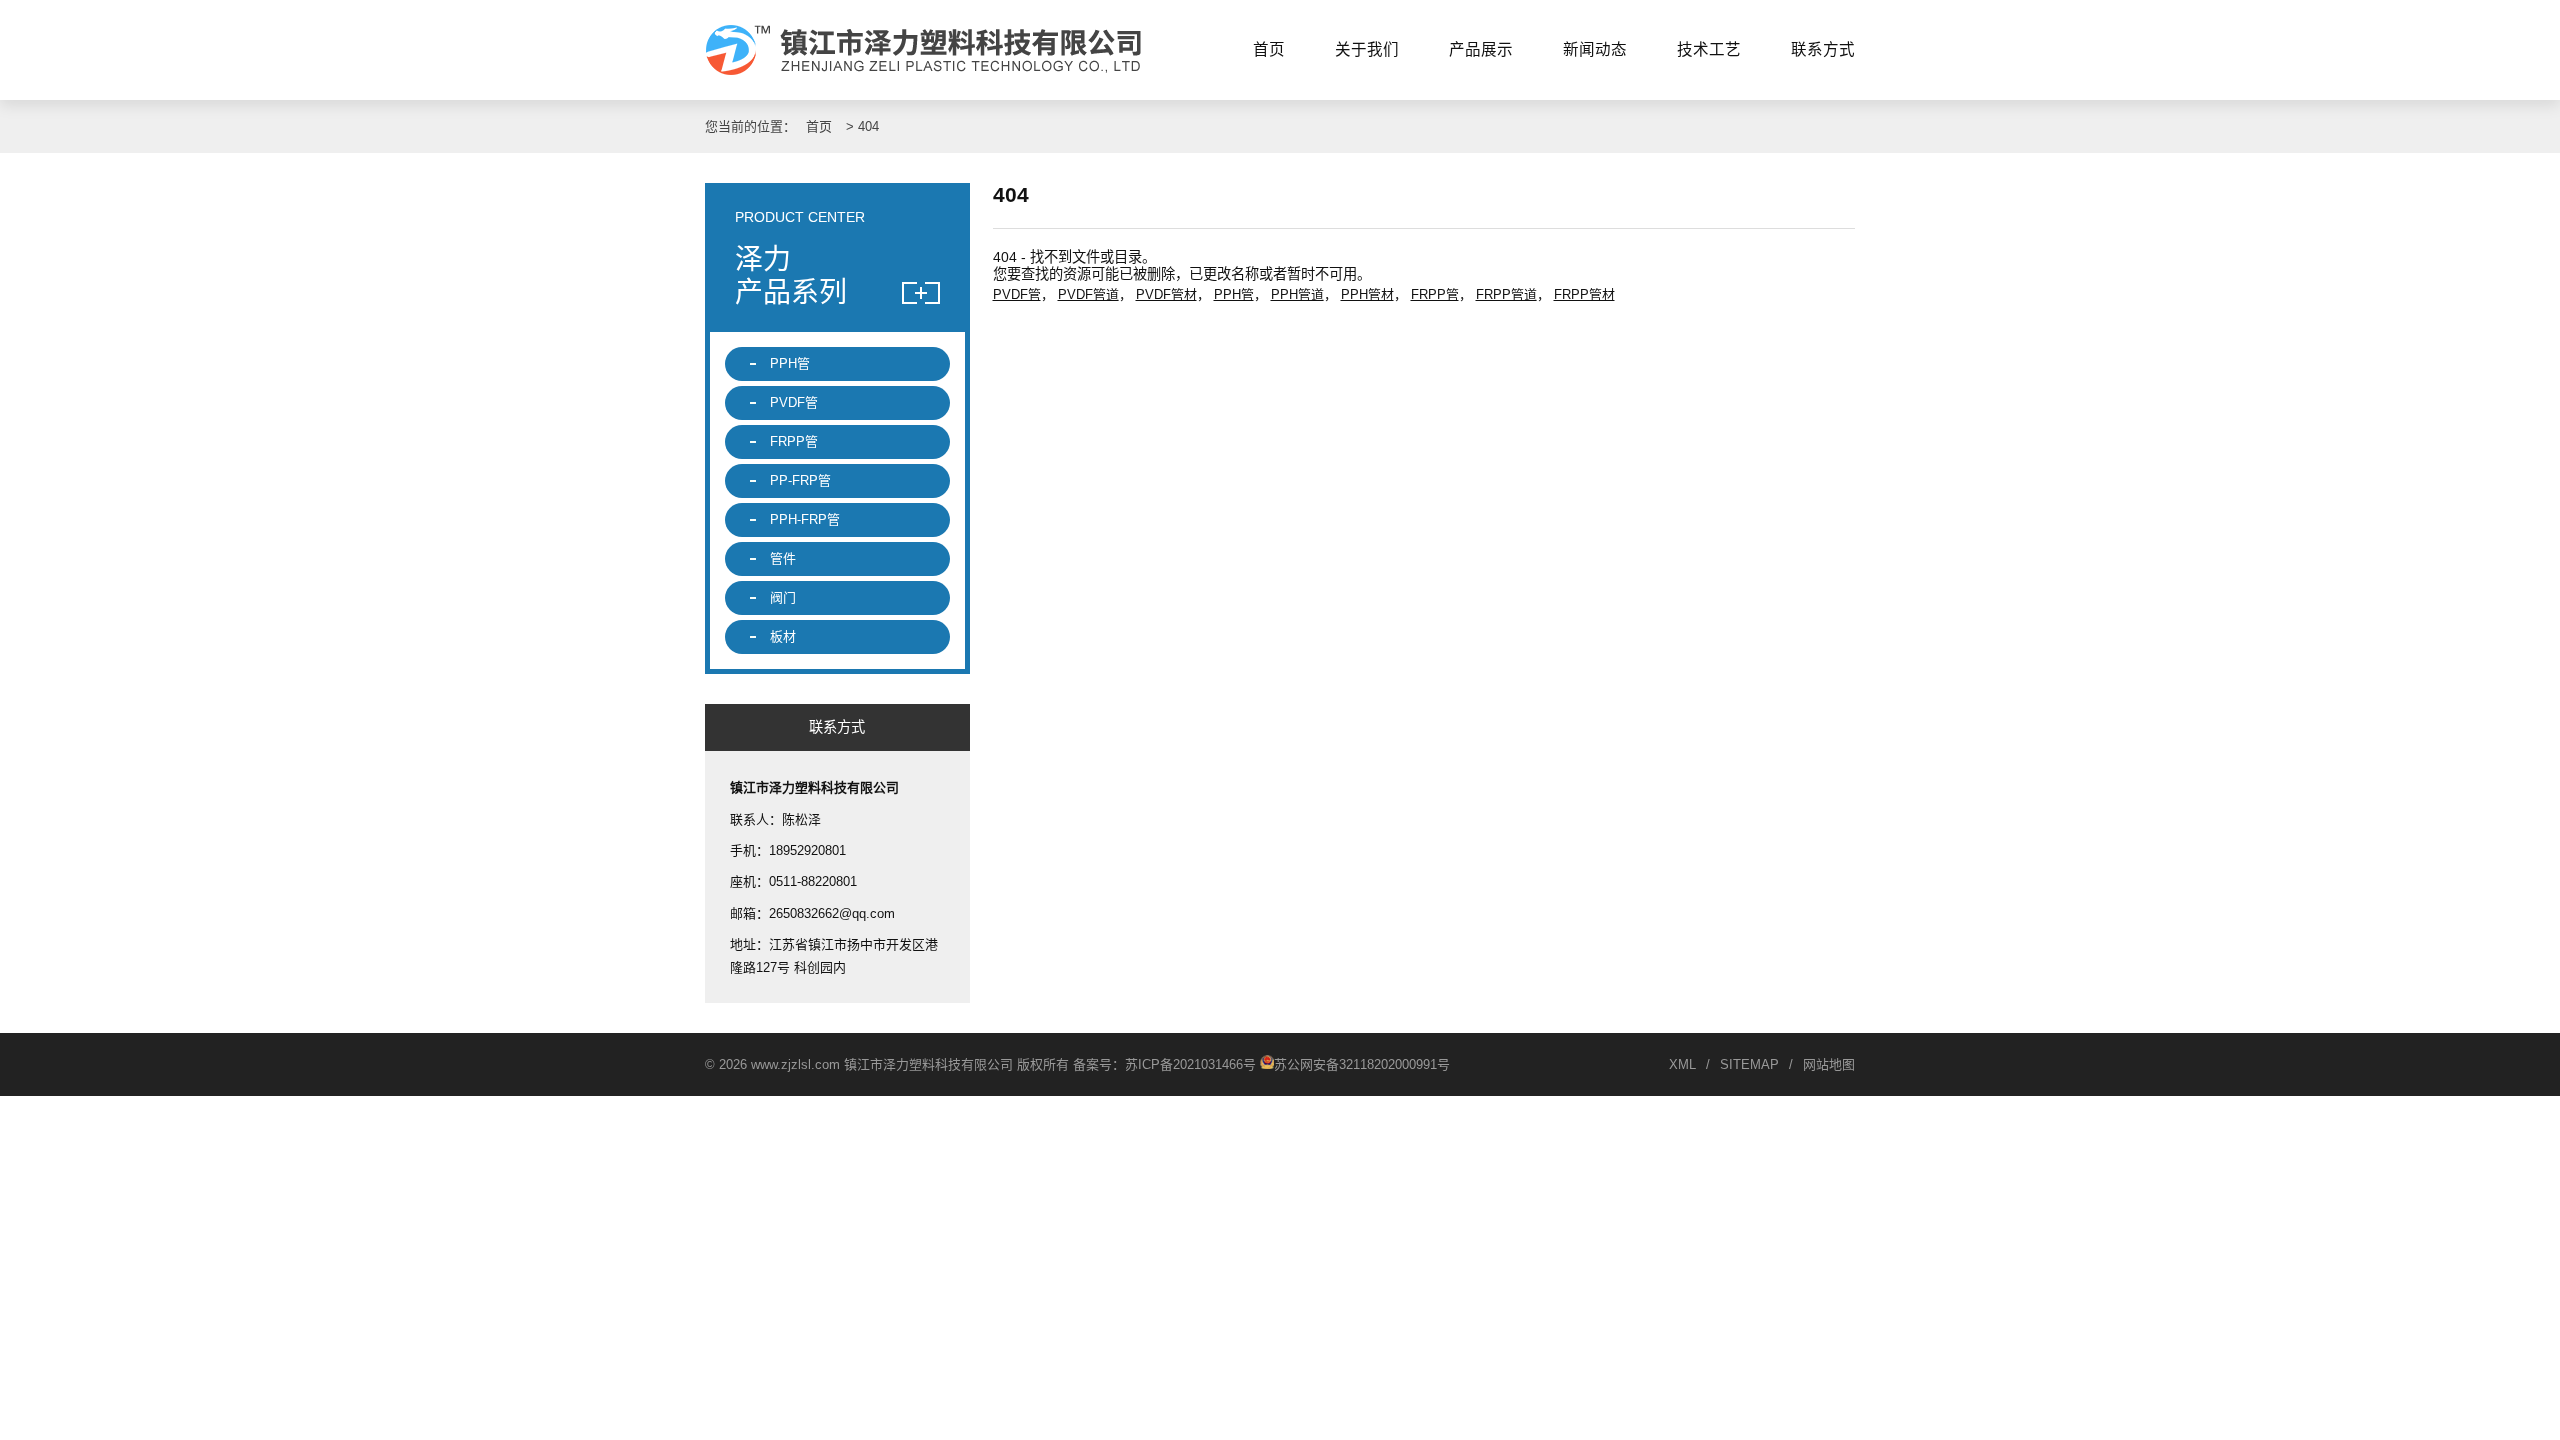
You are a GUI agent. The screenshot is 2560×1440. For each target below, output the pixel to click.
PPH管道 (1297, 294)
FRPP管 (1435, 294)
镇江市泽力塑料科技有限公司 (932, 50)
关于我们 (1367, 49)
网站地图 (1829, 1064)
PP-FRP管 (800, 480)
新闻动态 (1595, 49)
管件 (783, 558)
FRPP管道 (1506, 294)
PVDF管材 (1166, 294)
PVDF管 (1017, 294)
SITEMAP (1749, 1064)
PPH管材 (1367, 294)
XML (1682, 1064)
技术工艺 (1709, 49)
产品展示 (1481, 49)
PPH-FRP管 (805, 519)
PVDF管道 (1088, 294)
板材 (783, 636)
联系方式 (1823, 49)
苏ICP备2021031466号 (1190, 1064)
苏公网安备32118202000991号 (1362, 1064)
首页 (1269, 49)
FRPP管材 (1584, 294)
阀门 (783, 597)
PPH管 (1234, 294)
